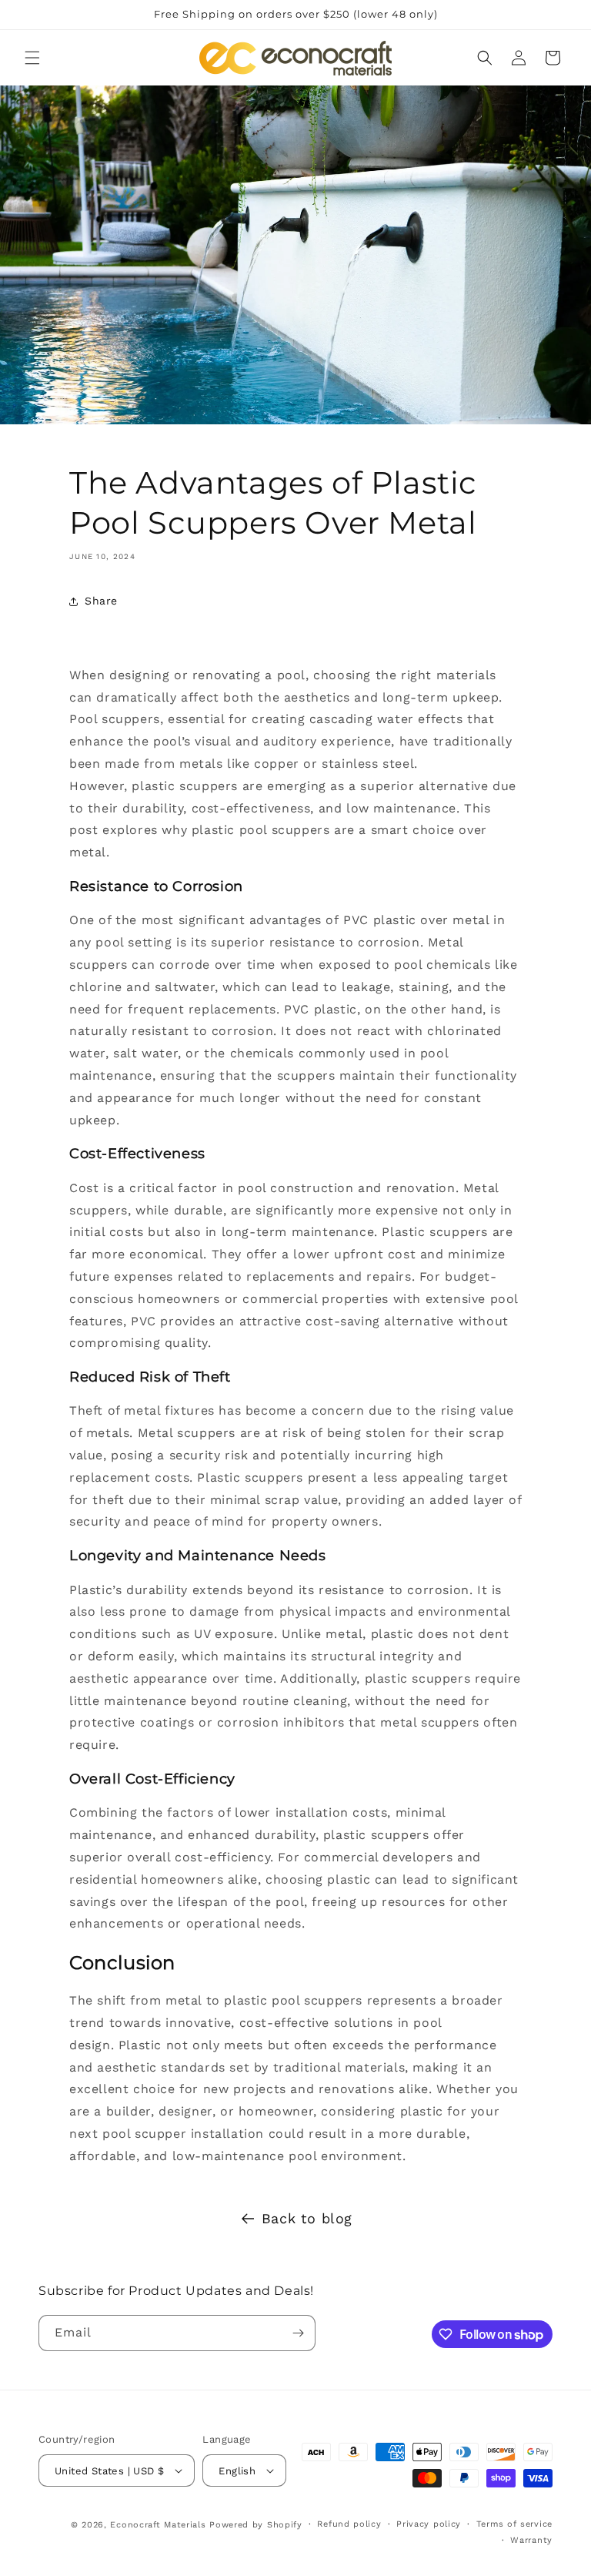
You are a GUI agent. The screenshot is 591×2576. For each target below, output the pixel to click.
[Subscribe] (298, 2333)
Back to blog (307, 2218)
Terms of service (514, 2524)
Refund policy (349, 2524)
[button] (32, 58)
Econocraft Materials (158, 2525)
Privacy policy (429, 2524)
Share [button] (101, 601)
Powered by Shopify (256, 2525)
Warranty (531, 2540)
